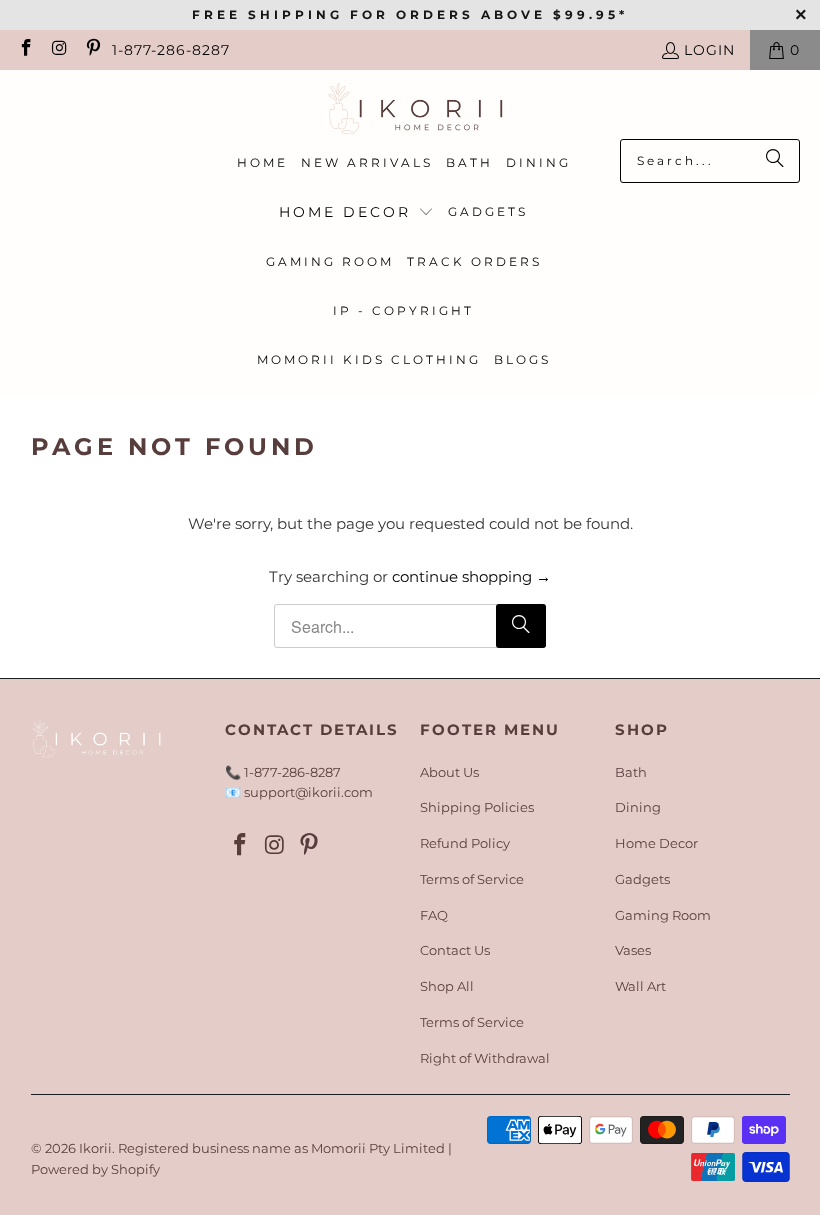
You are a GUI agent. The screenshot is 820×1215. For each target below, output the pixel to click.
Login (709, 50)
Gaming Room (663, 915)
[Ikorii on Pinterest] (92, 50)
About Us (449, 772)
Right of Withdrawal (485, 1058)
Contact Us (455, 950)
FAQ (434, 915)
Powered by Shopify (95, 1169)
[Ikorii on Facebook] (25, 50)
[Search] (775, 161)
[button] (356, 213)
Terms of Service (472, 879)
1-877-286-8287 (171, 50)
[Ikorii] (410, 109)
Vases (633, 950)
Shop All (447, 986)
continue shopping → (471, 576)
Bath (631, 772)
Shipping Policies (477, 807)
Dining (638, 807)
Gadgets (642, 879)
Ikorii (95, 1148)
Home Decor (656, 843)
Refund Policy (465, 843)
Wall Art (640, 986)
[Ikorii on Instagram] (59, 50)
